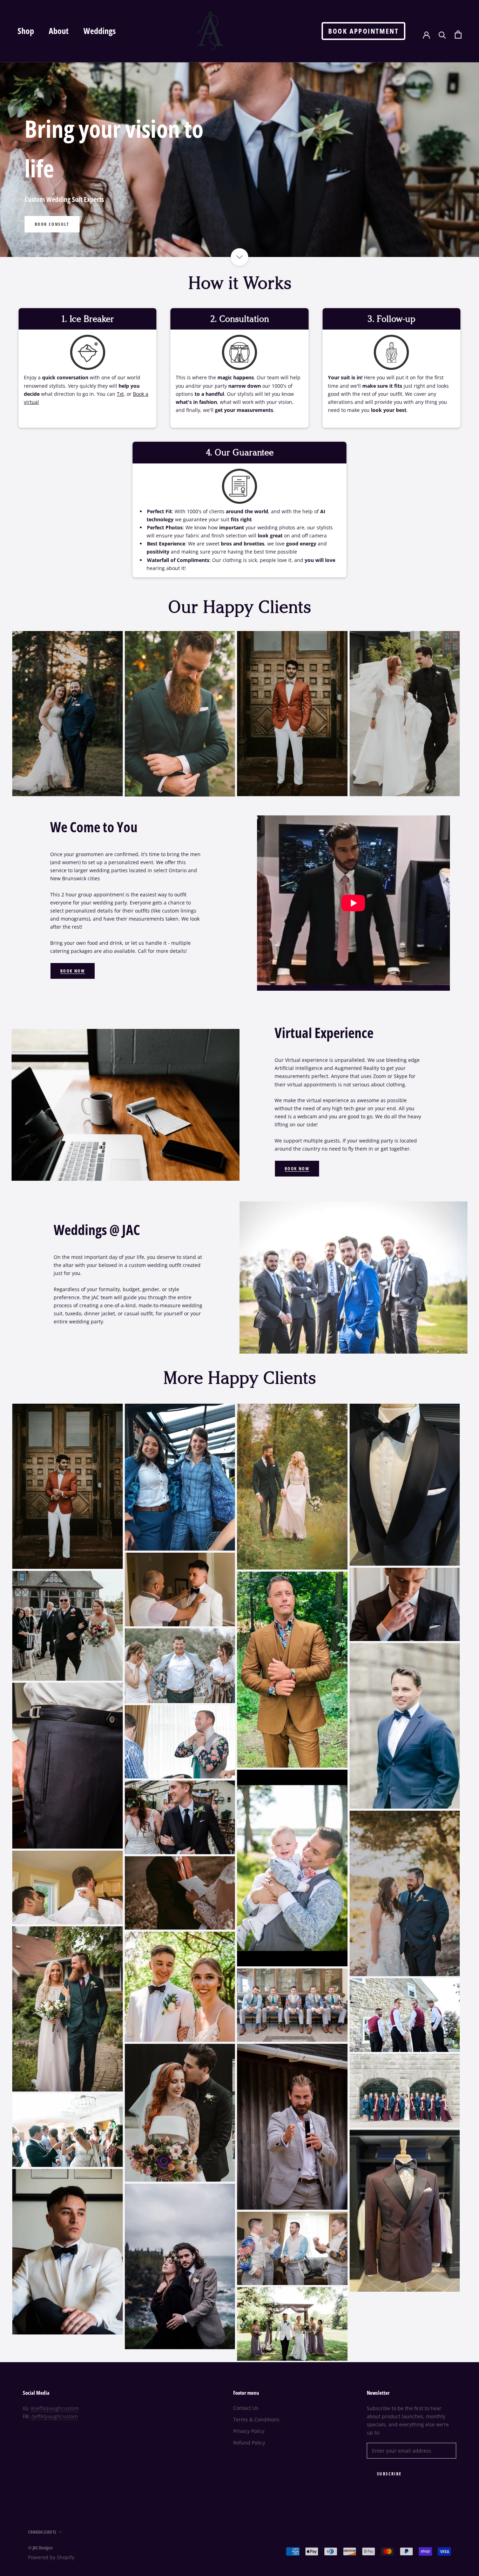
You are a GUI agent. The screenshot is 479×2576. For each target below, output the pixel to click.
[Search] (442, 35)
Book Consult (52, 224)
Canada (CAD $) (42, 2532)
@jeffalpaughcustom (55, 2408)
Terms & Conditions (256, 2419)
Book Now (73, 971)
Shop (26, 31)
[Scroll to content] (239, 257)
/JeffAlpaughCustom (55, 2416)
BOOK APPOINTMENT (363, 31)
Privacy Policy (249, 2431)
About (59, 31)
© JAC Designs (40, 2548)
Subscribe (389, 2474)
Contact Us (246, 2408)
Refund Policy (249, 2443)
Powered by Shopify (51, 2557)
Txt (120, 394)
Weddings (100, 31)
